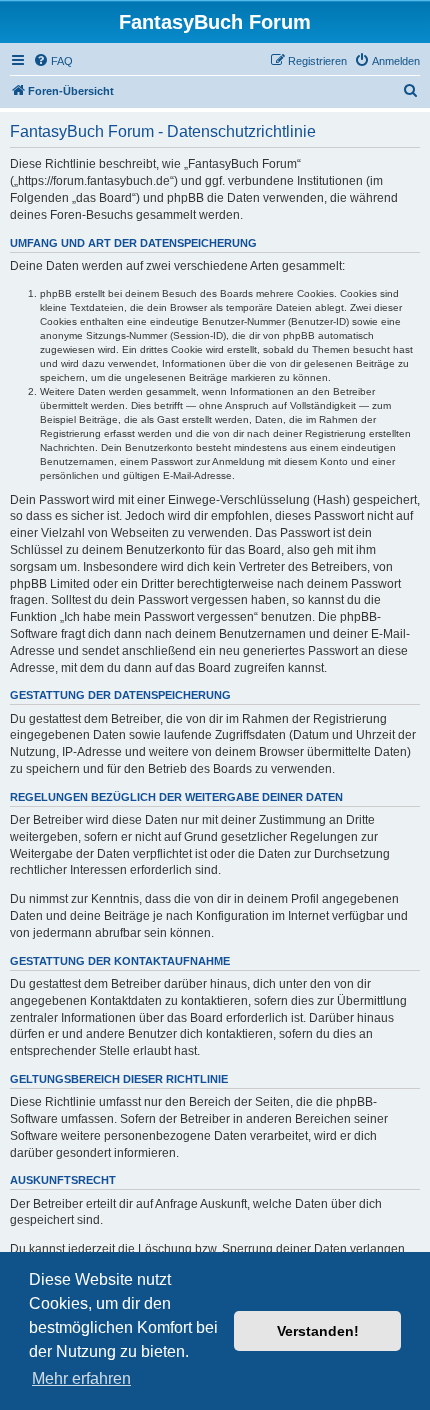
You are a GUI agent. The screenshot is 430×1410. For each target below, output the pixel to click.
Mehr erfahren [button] (81, 1378)
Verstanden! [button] (318, 1331)
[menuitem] (53, 61)
